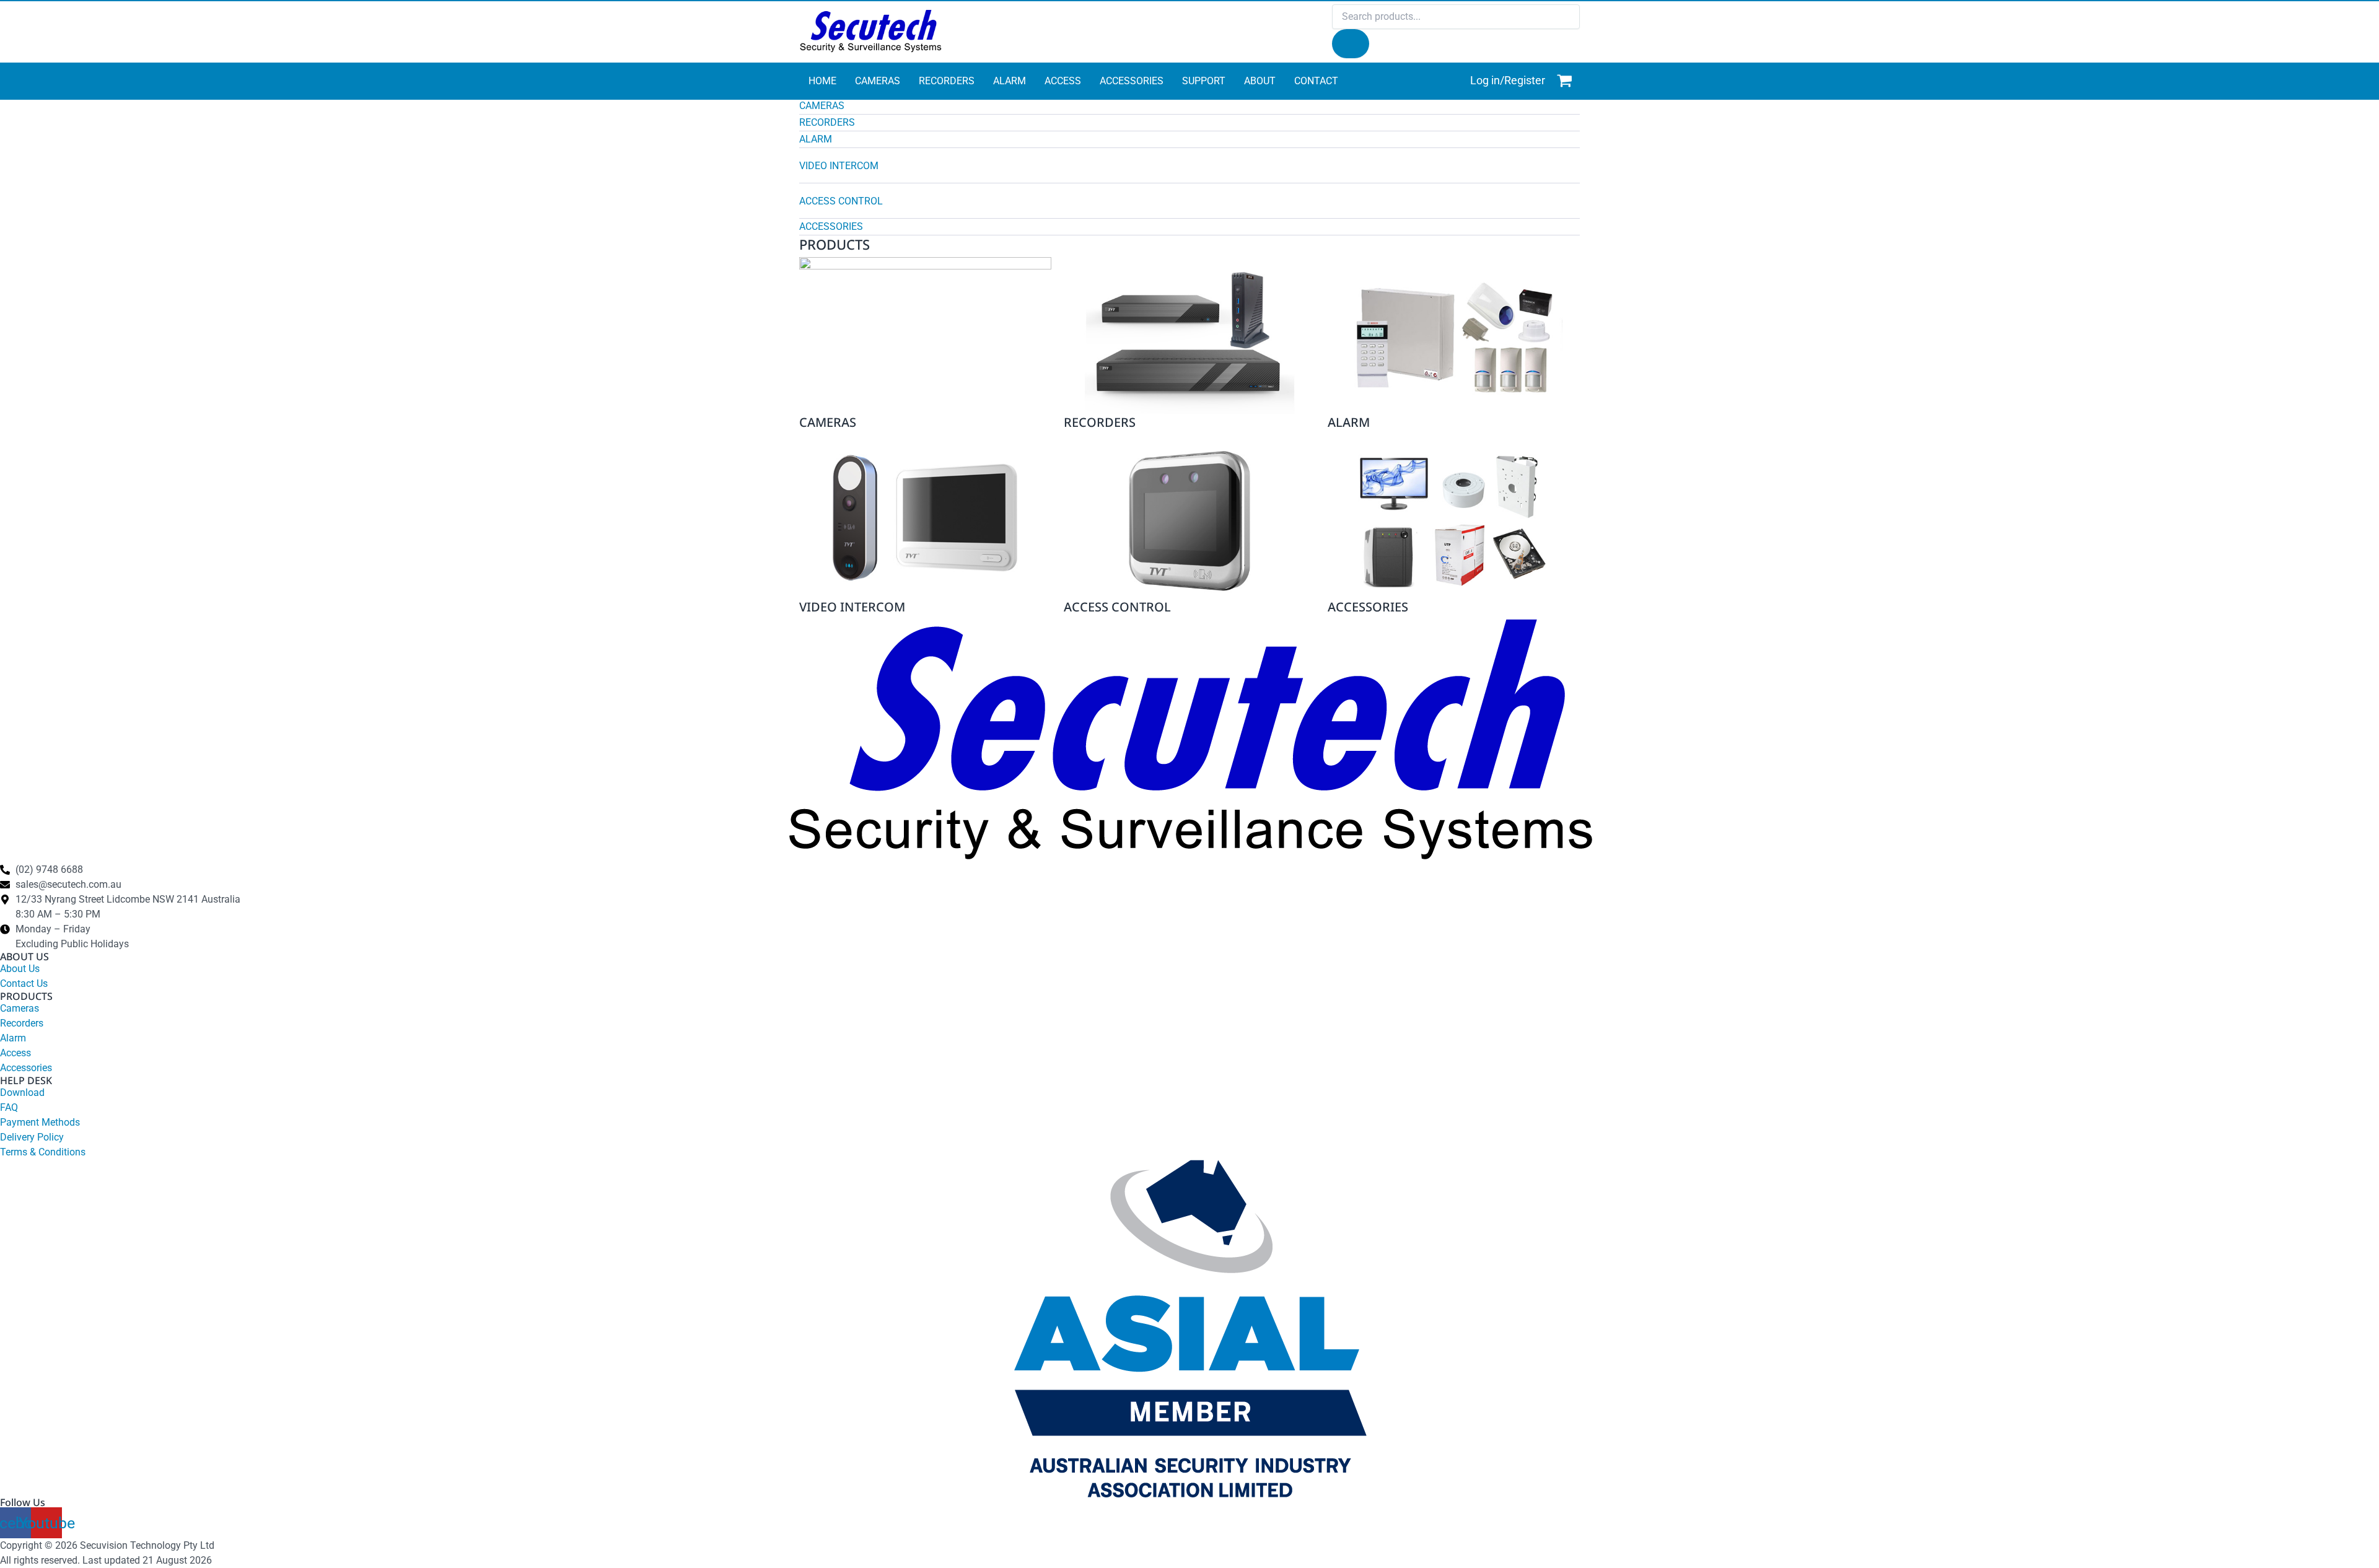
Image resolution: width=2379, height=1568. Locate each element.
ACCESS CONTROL (841, 201)
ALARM (816, 139)
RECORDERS (827, 122)
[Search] (1351, 44)
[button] (1189, 107)
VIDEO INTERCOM (839, 166)
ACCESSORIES (831, 226)
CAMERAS (822, 106)
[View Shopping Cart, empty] (1566, 81)
